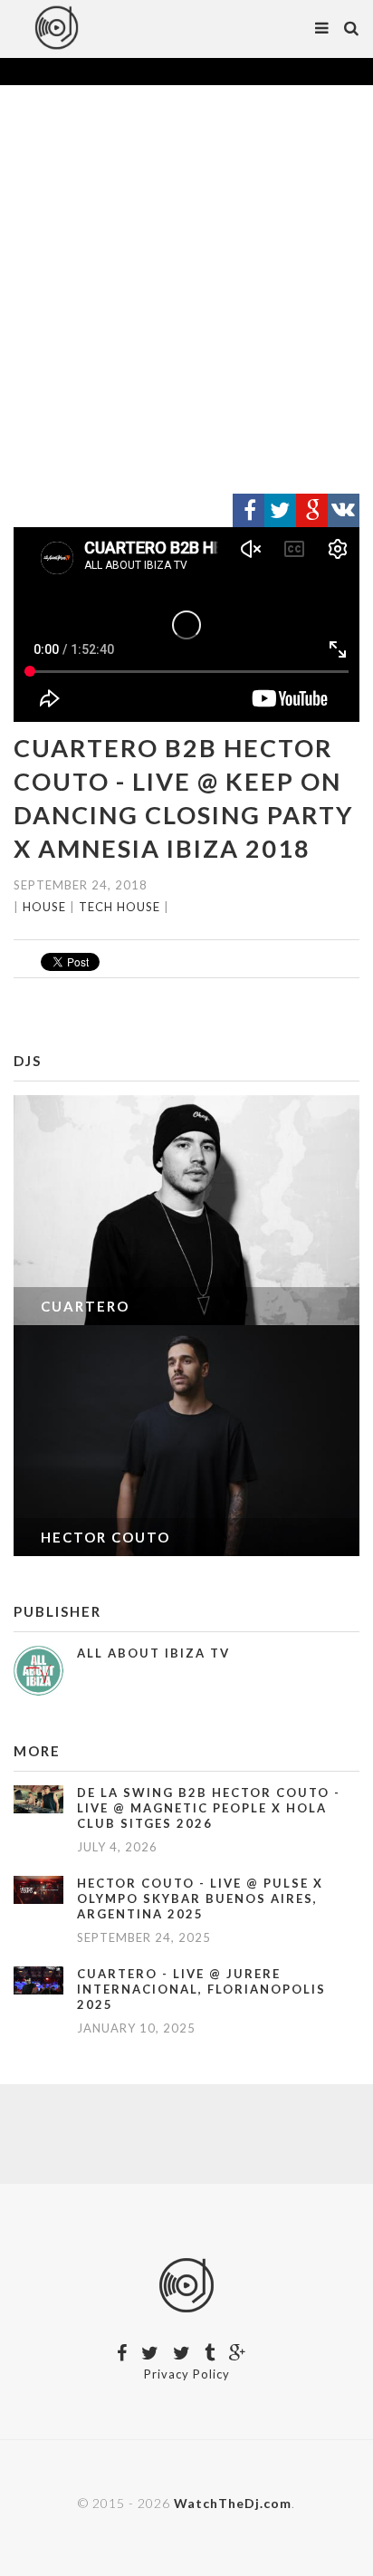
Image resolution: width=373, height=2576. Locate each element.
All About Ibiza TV (153, 1653)
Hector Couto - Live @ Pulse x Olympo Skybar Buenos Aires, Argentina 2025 (200, 1898)
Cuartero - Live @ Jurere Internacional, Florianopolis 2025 (201, 1989)
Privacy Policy (187, 2374)
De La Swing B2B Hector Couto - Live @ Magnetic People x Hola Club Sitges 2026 (209, 1808)
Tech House (120, 907)
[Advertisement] (186, 290)
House (44, 907)
